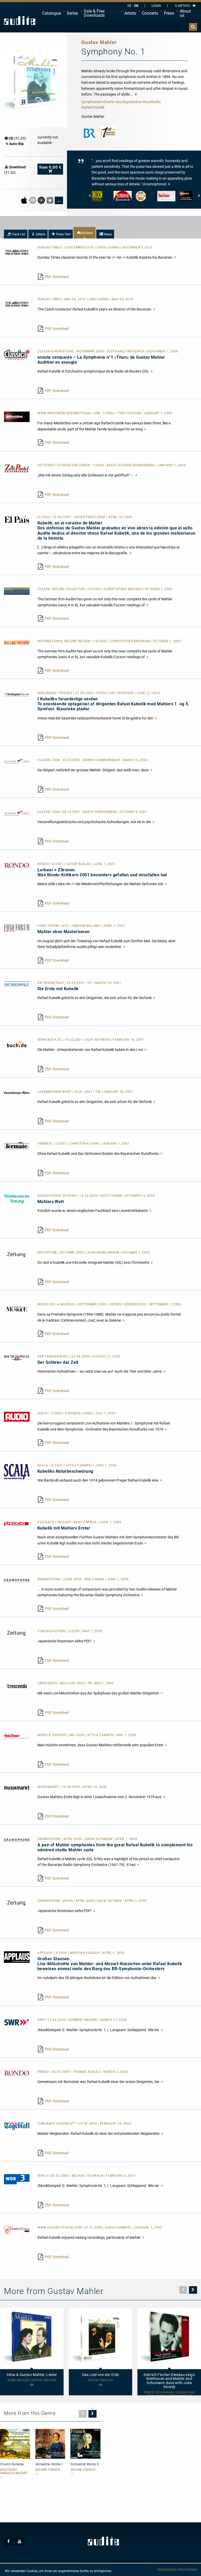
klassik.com (49, 760)
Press (169, 13)
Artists (130, 13)
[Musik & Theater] (17, 1736)
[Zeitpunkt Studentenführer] (17, 468)
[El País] (17, 519)
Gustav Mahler (100, 2380)
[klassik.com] (17, 761)
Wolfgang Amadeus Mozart (14, 2472)
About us (185, 13)
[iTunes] (50, 200)
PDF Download (57, 277)
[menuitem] (52, 13)
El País (44, 517)
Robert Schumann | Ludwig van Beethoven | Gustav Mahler (169, 2394)
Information (187, 2569)
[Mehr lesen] (175, 257)
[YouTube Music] (42, 200)
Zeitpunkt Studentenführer (64, 465)
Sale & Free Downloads (94, 13)
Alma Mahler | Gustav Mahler (32, 2380)
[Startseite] (20, 21)
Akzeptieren (167, 2569)
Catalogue (52, 13)
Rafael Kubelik (93, 107)
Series (72, 13)
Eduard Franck (48, 2470)
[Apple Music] (24, 200)
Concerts (150, 13)
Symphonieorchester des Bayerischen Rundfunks (121, 102)
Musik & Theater (52, 1735)
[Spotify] (33, 200)
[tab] (16, 234)
